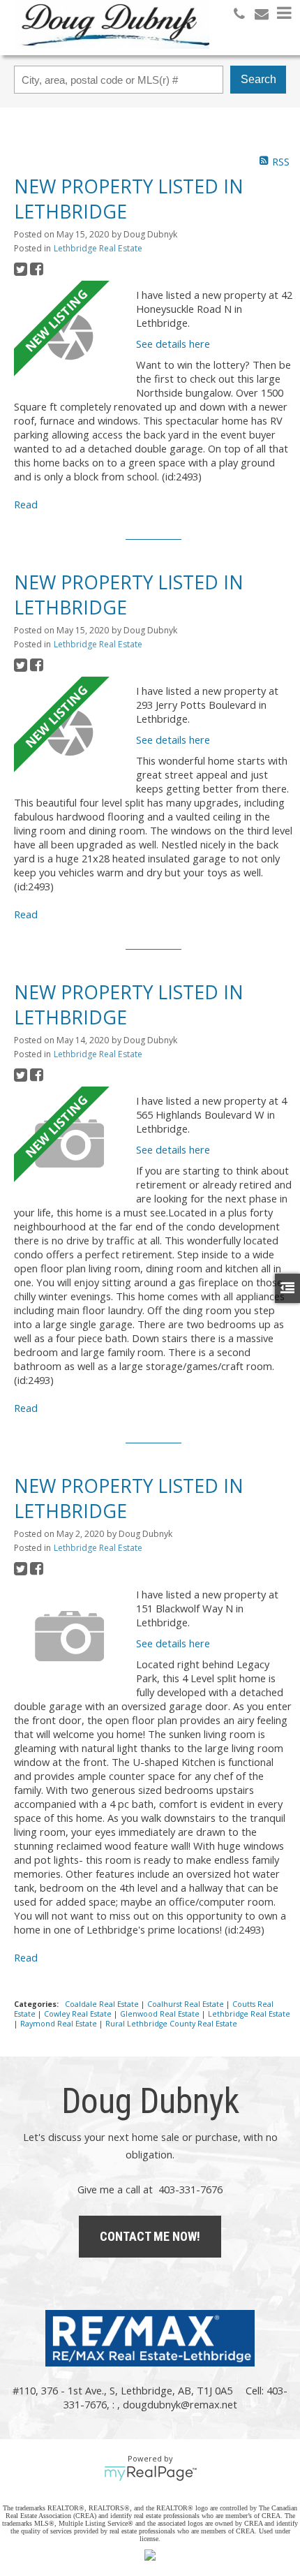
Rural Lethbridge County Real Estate (171, 2024)
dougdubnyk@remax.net (180, 2404)
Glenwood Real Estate (161, 2014)
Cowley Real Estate (79, 2014)
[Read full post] (70, 337)
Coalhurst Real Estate (187, 2004)
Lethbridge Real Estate (98, 248)
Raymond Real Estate (60, 2024)
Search (258, 79)
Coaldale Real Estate (103, 2004)
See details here (173, 344)
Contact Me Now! (150, 2236)
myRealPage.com (150, 2473)
